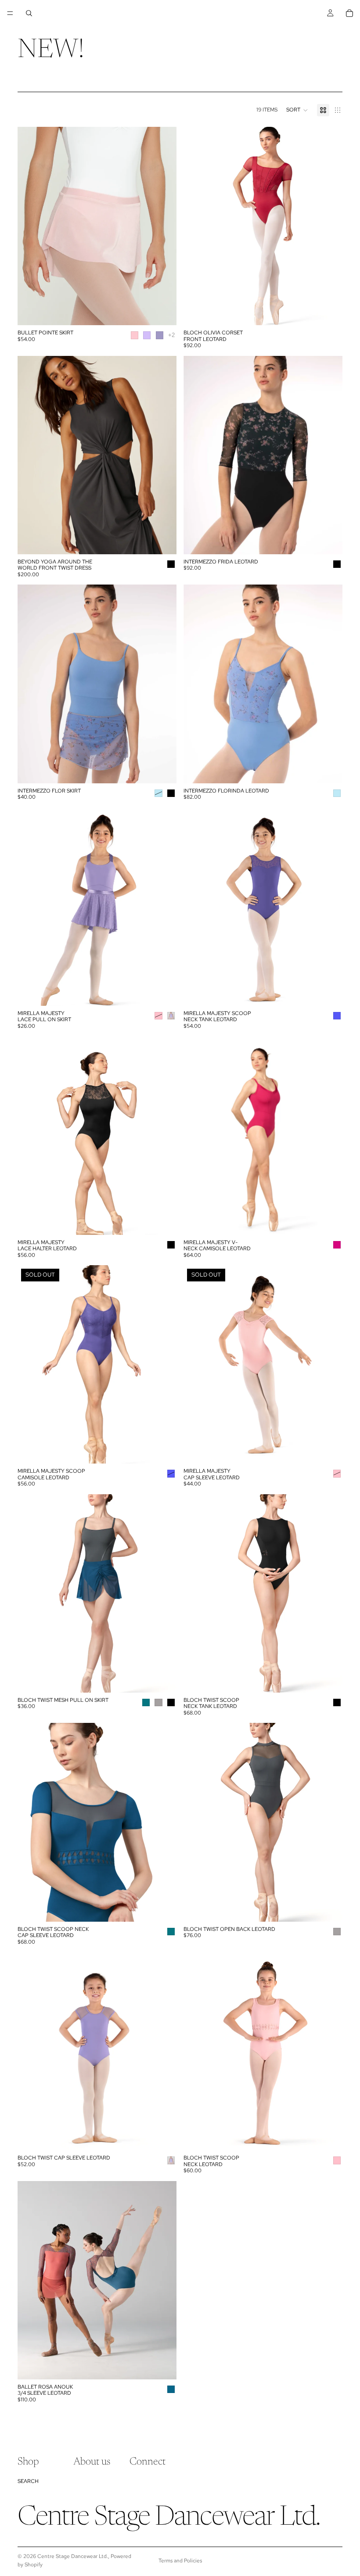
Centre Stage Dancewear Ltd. (73, 2556)
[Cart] (349, 13)
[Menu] (10, 13)
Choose (170, 312)
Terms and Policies (180, 2561)
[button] (297, 110)
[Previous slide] (31, 226)
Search (28, 2481)
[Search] (29, 13)
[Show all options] (171, 335)
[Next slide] (163, 226)
